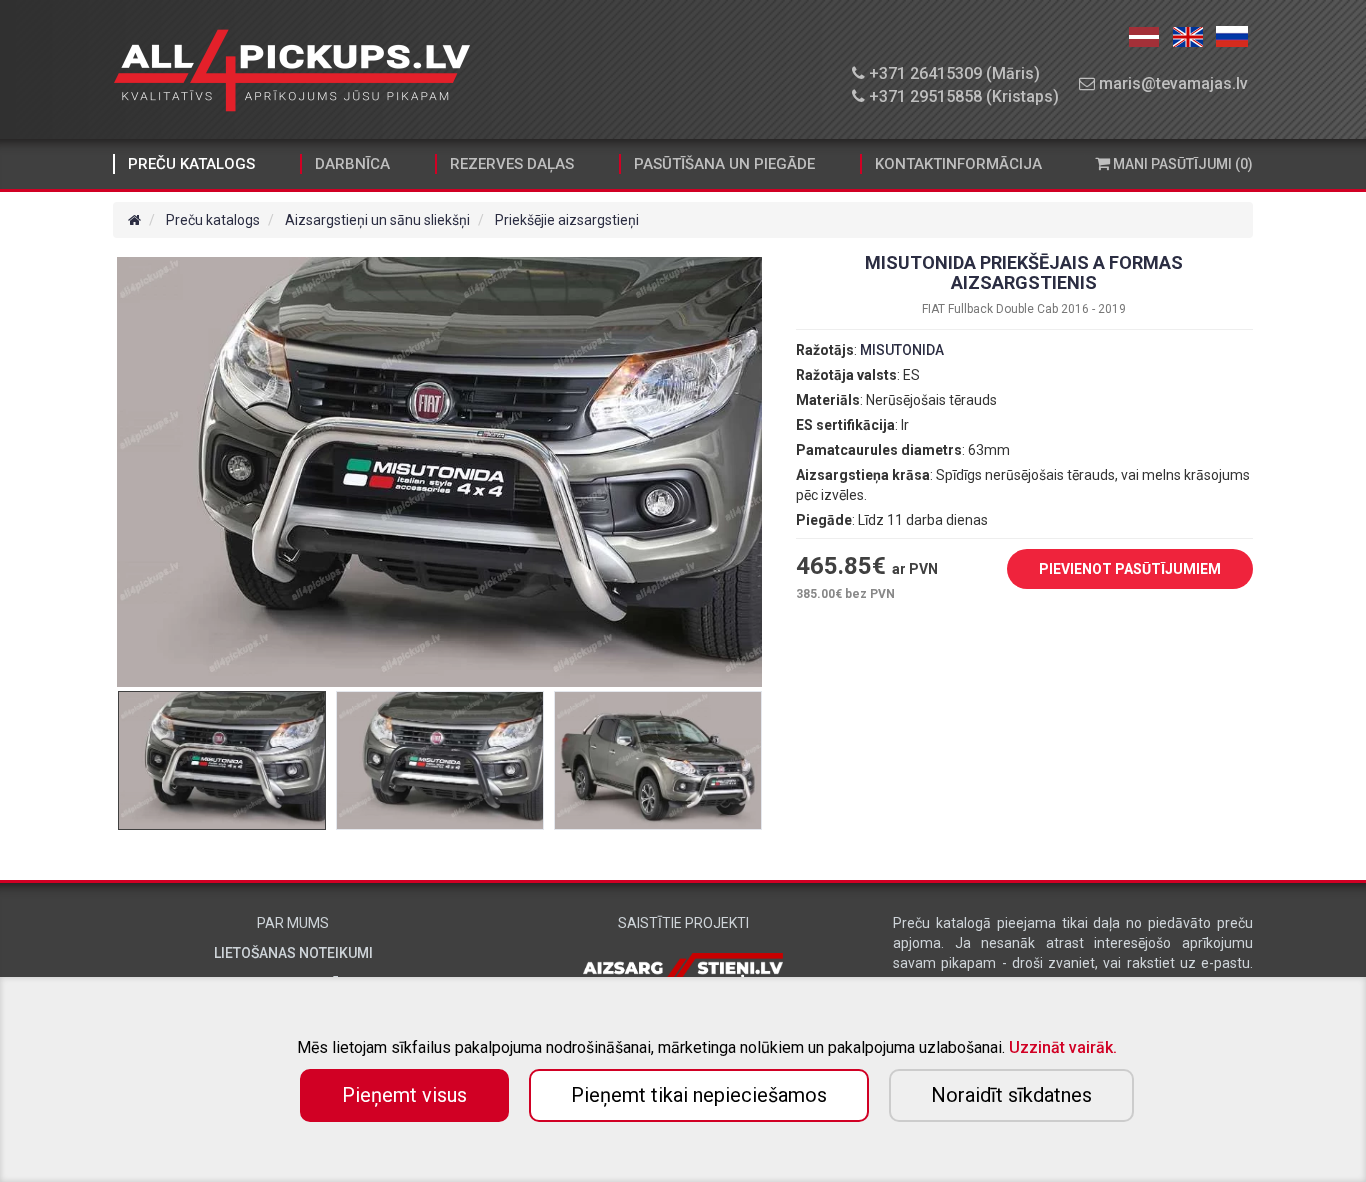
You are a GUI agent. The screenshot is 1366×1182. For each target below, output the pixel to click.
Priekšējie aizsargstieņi (567, 220)
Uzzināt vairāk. (1063, 1047)
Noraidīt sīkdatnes (1011, 1095)
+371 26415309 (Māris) (952, 73)
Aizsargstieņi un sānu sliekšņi (377, 220)
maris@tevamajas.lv (1171, 83)
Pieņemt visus (404, 1095)
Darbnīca (352, 164)
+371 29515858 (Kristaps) (962, 96)
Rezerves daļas (512, 164)
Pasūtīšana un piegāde (724, 164)
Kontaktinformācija (958, 164)
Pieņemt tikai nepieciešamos (699, 1095)
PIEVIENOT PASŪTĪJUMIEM (1130, 569)
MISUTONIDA (902, 350)
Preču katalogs (191, 164)
